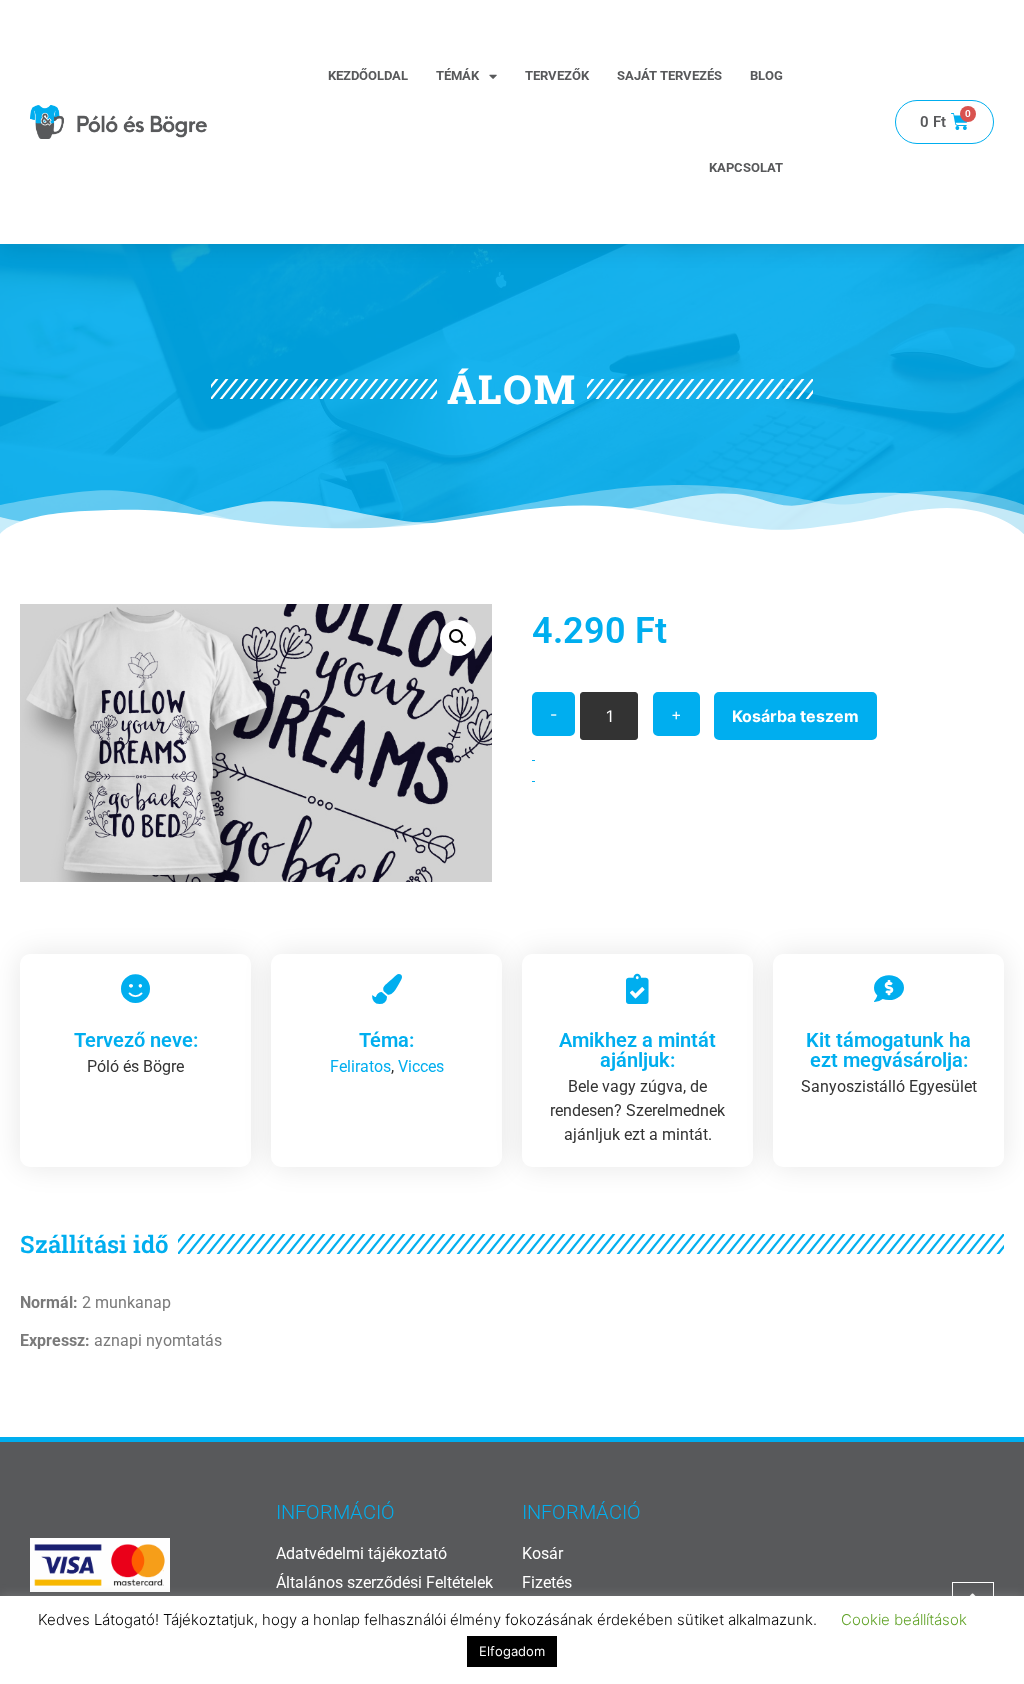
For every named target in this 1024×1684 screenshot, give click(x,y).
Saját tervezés (669, 75)
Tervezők (557, 75)
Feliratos (360, 1066)
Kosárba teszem (795, 716)
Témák (457, 75)
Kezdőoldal (368, 75)
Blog (766, 75)
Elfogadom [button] (512, 1651)
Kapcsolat (746, 167)
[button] (458, 638)
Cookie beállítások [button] (904, 1619)
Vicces (421, 1066)
